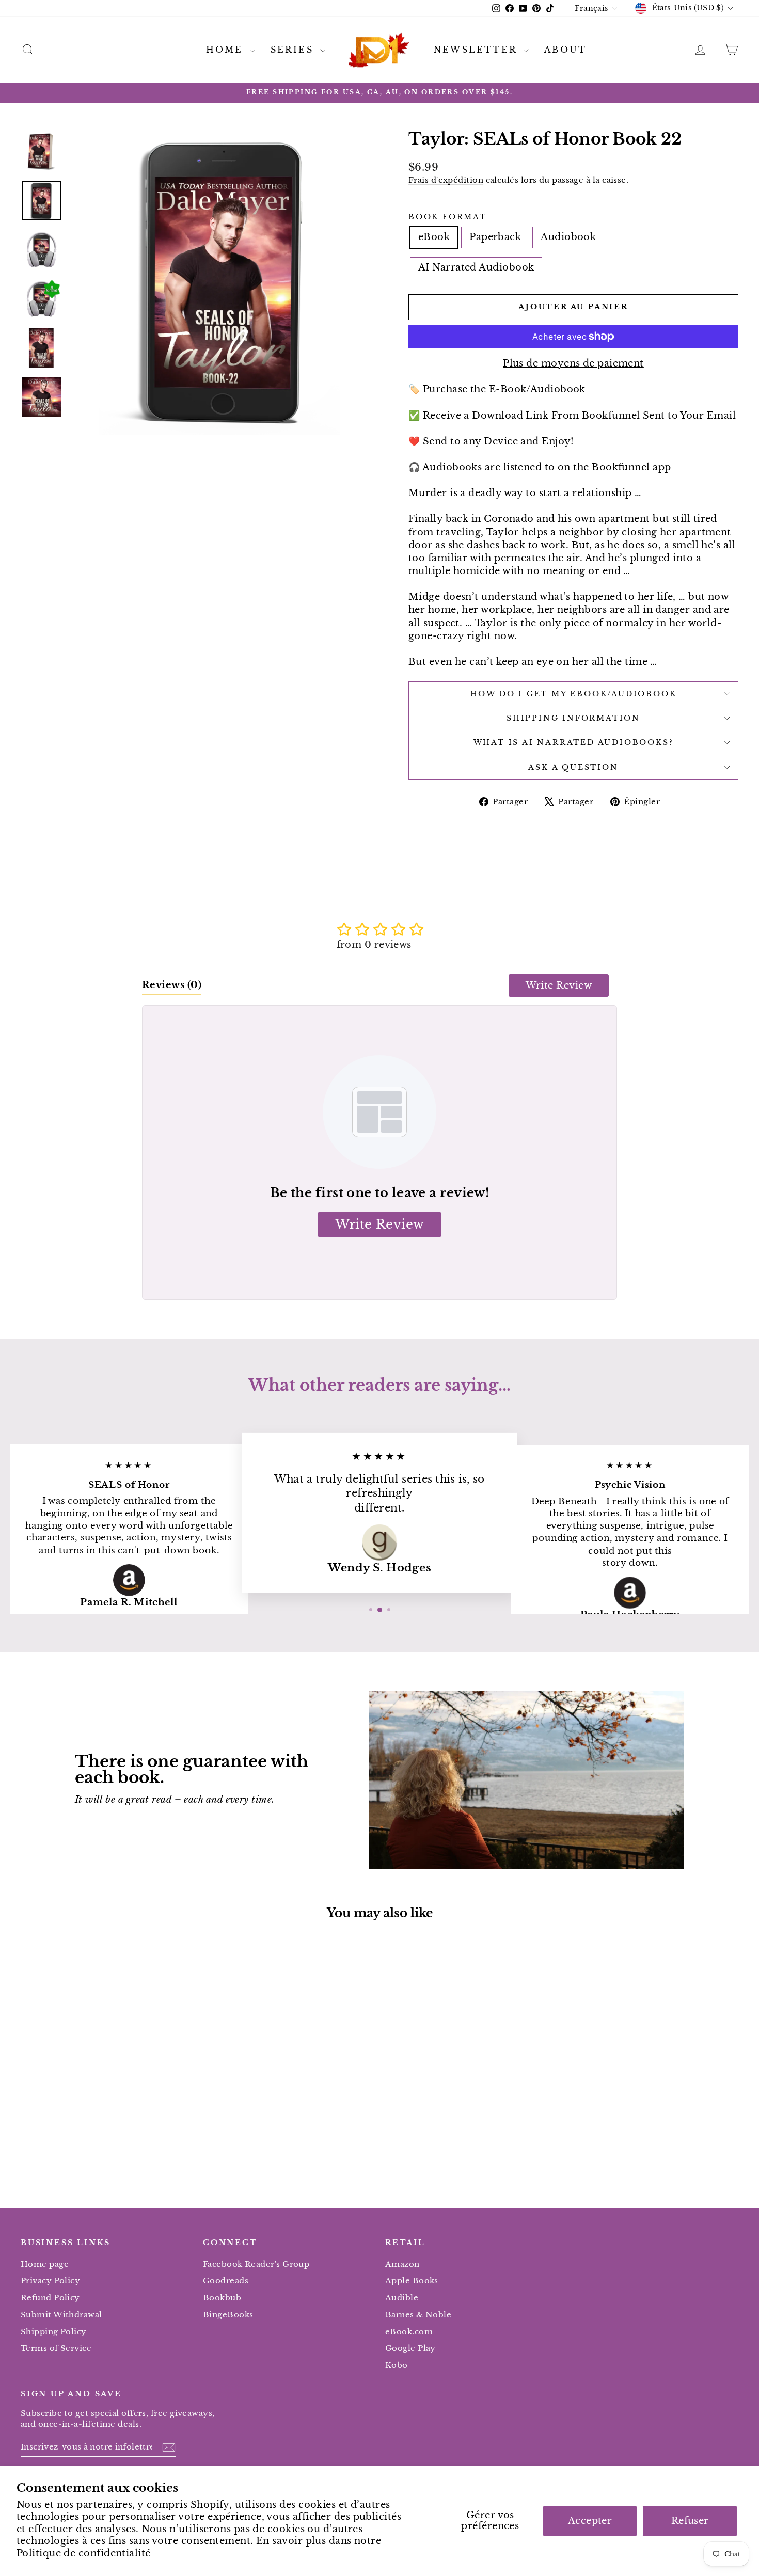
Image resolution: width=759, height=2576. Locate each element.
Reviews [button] (172, 985)
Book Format (448, 217)
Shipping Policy (54, 2332)
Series (294, 50)
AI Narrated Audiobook (476, 267)
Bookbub (222, 2297)
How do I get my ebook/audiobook (574, 694)
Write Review (559, 985)
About (565, 50)
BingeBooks (228, 2315)
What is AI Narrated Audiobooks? (574, 742)
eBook (434, 237)
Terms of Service (56, 2348)
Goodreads (226, 2280)
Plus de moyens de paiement (573, 363)
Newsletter (477, 50)
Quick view (106, 2105)
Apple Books (412, 2280)
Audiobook (568, 237)
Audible (402, 2297)
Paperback (495, 237)
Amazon (402, 2264)
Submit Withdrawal (61, 2315)
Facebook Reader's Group (256, 2264)
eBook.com (409, 2332)
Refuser (690, 2521)
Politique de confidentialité (84, 2553)
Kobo (397, 2365)
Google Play (410, 2348)
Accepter (590, 2521)
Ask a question (573, 767)
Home (227, 50)
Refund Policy (50, 2297)
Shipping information (573, 718)
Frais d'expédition (446, 180)
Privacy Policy (50, 2280)
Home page (45, 2264)
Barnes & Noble (418, 2315)
